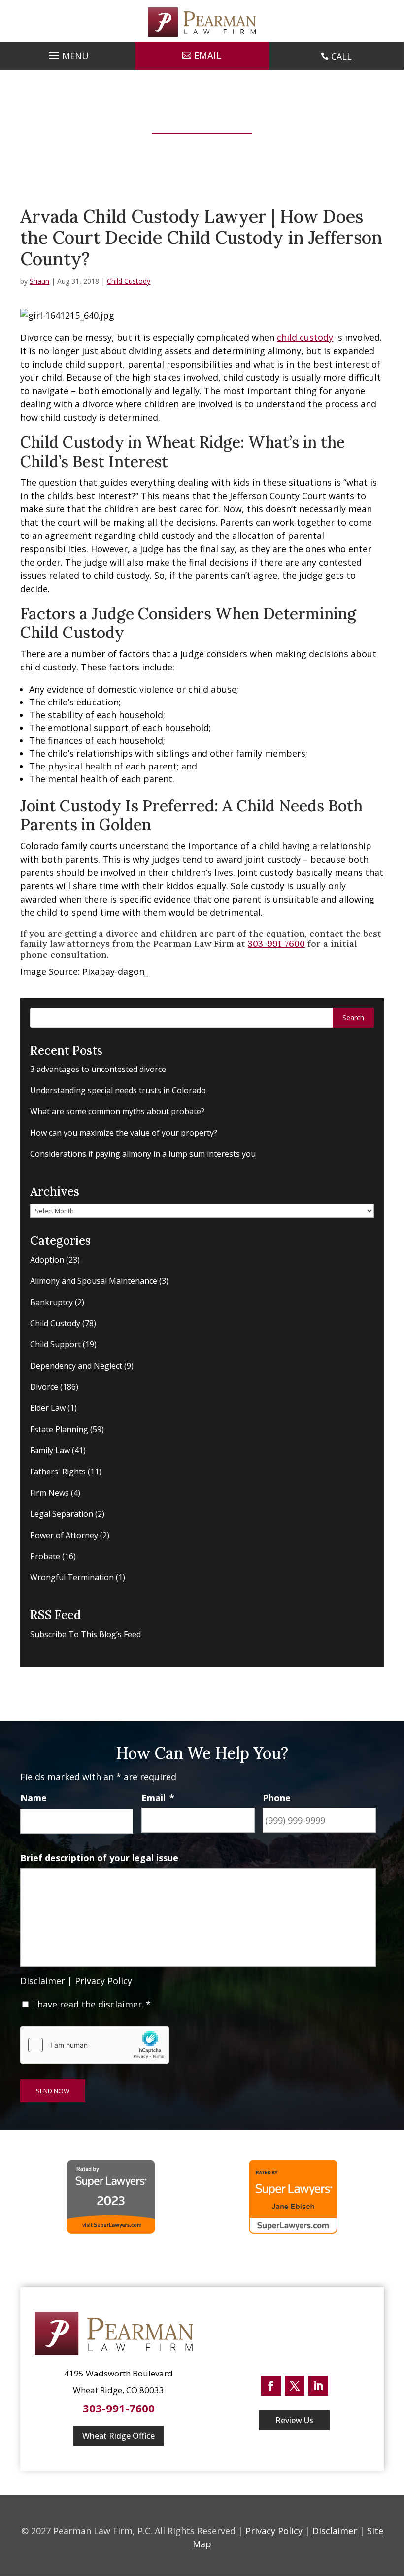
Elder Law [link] (48, 1408)
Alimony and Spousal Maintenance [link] (94, 1281)
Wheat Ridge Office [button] (118, 2436)
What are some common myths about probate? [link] (117, 1111)
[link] (202, 22)
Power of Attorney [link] (64, 1535)
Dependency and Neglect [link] (76, 1366)
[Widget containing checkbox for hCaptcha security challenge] (95, 2045)
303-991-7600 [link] (276, 944)
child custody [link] (305, 337)
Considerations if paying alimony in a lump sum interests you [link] (143, 1154)
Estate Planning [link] (59, 1429)
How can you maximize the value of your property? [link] (124, 1133)
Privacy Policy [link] (103, 1981)
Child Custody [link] (129, 281)
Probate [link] (45, 1556)
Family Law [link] (50, 1450)
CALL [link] (341, 56)
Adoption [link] (47, 1260)
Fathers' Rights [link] (58, 1472)
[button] (67, 53)
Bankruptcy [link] (51, 1302)
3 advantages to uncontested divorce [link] (98, 1069)
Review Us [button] (294, 2420)
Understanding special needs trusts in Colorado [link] (118, 1090)
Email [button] (208, 55)
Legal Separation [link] (62, 1514)
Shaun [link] (39, 281)
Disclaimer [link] (43, 1981)
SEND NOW (53, 2091)
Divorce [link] (44, 1387)
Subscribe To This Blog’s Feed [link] (85, 1634)
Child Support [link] (55, 1344)
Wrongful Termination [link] (72, 1577)
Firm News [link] (50, 1493)
